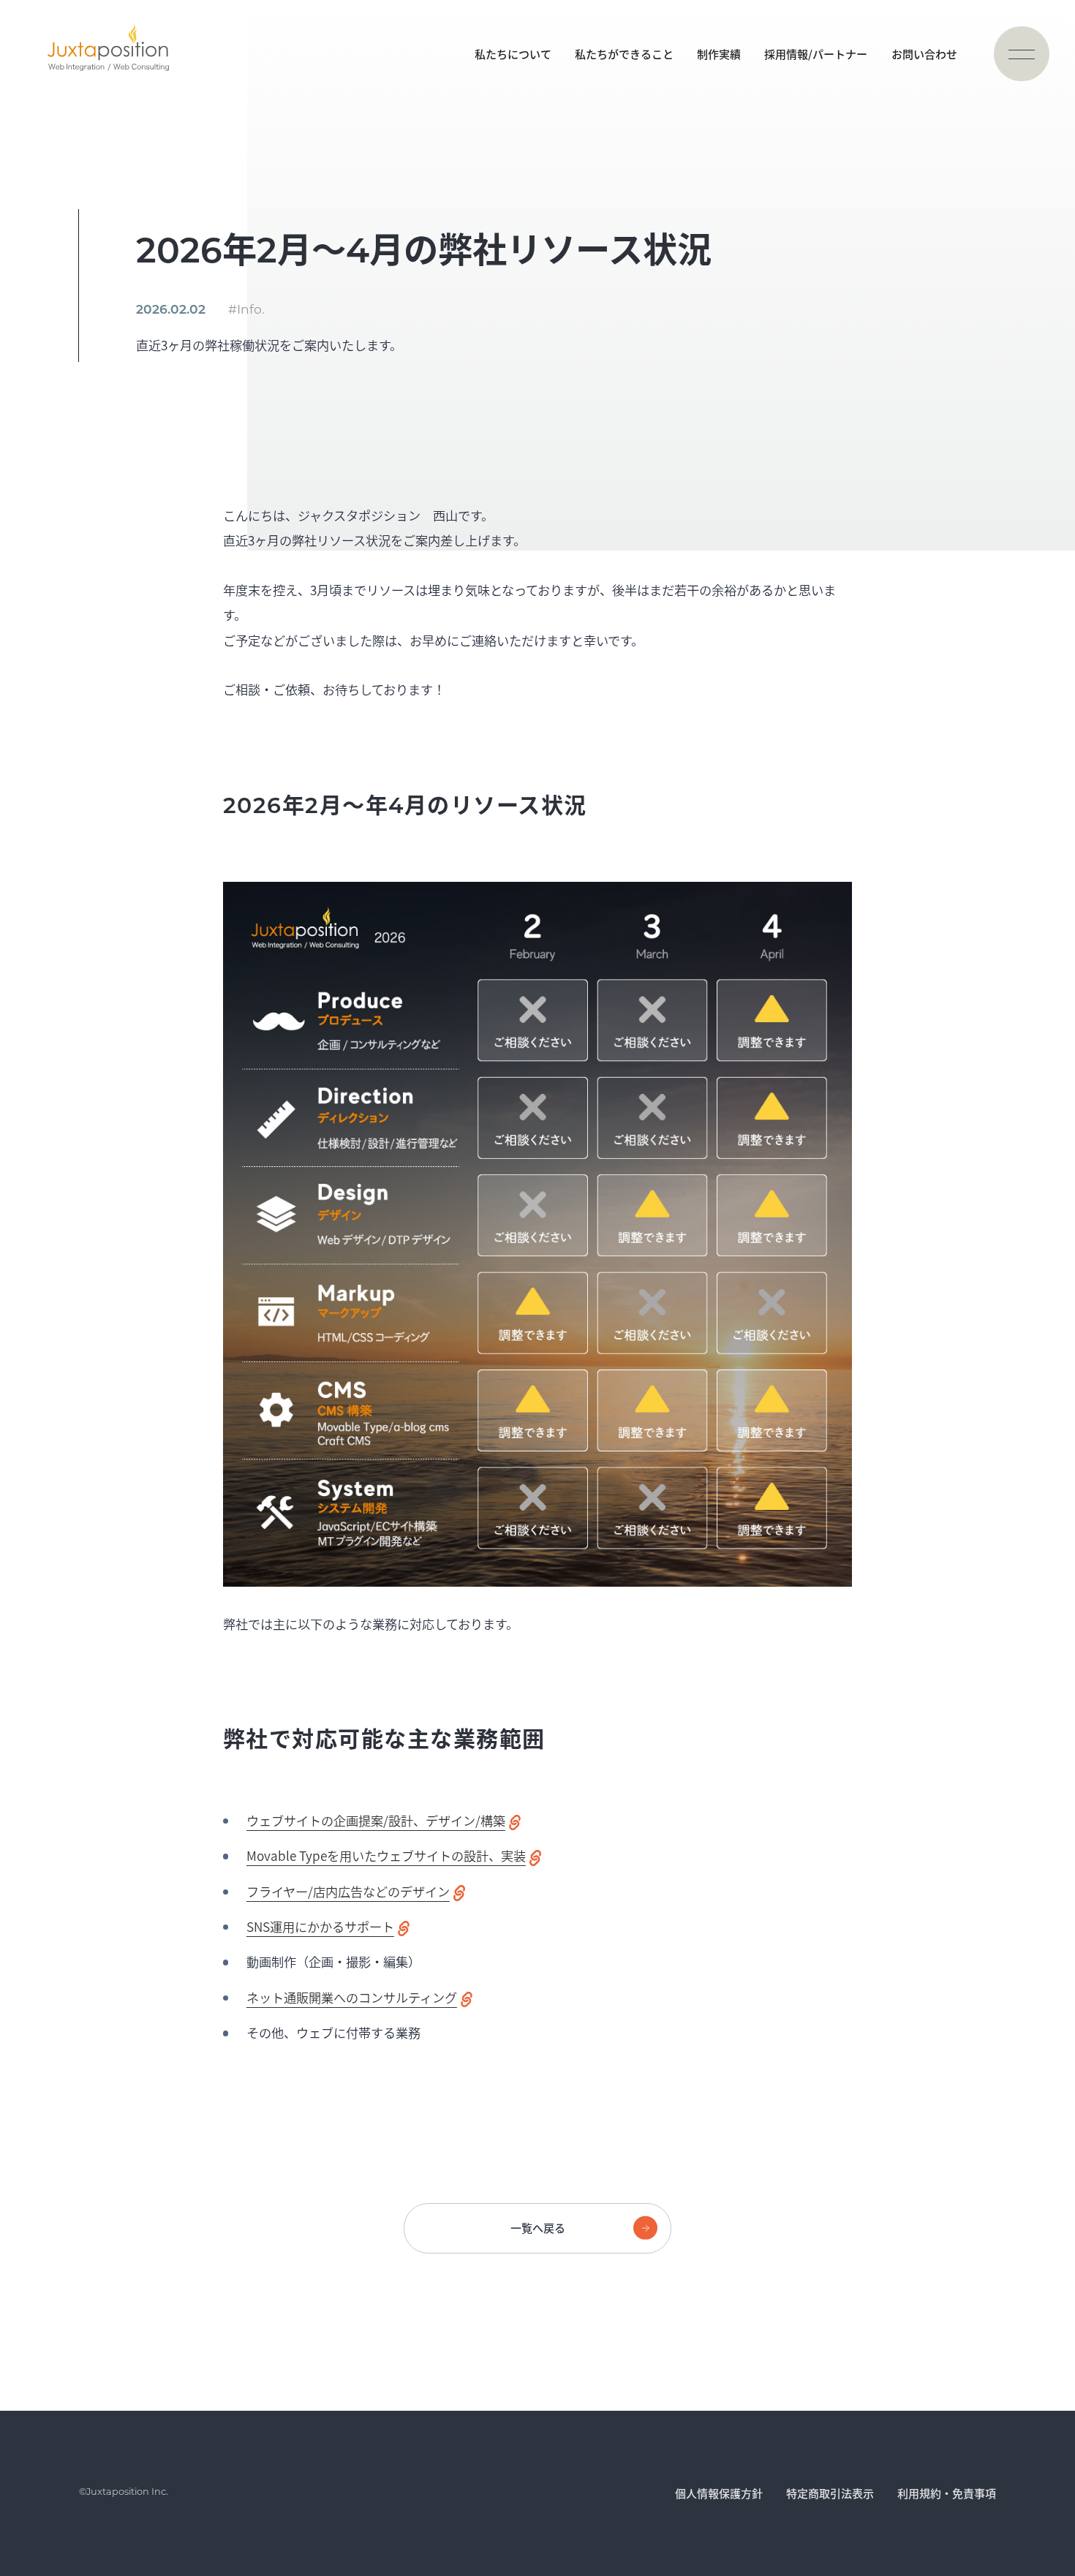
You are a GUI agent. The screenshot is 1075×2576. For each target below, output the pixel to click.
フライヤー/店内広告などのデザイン (348, 1891)
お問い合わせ (924, 54)
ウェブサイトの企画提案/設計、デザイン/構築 (376, 1820)
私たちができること (624, 54)
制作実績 (719, 54)
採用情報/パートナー (816, 54)
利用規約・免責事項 (947, 2493)
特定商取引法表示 (830, 2493)
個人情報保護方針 (719, 2493)
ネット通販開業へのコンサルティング (352, 1997)
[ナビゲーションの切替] (1021, 54)
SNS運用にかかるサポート (320, 1926)
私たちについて (513, 54)
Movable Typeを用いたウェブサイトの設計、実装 (386, 1855)
